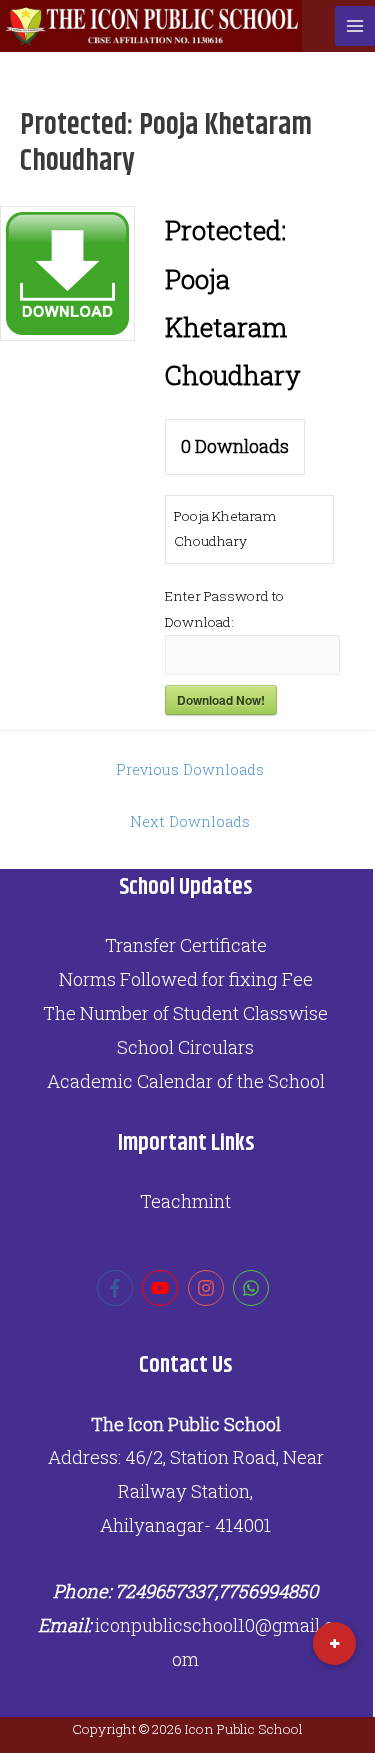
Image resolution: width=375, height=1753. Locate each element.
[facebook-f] (117, 1288)
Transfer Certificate (186, 945)
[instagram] (208, 1288)
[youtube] (162, 1288)
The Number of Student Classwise (185, 1013)
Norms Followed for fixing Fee (186, 979)
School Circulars (185, 1047)
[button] (334, 1643)
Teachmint (185, 1201)
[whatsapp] (253, 1288)
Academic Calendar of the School (186, 1081)
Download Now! (221, 700)
